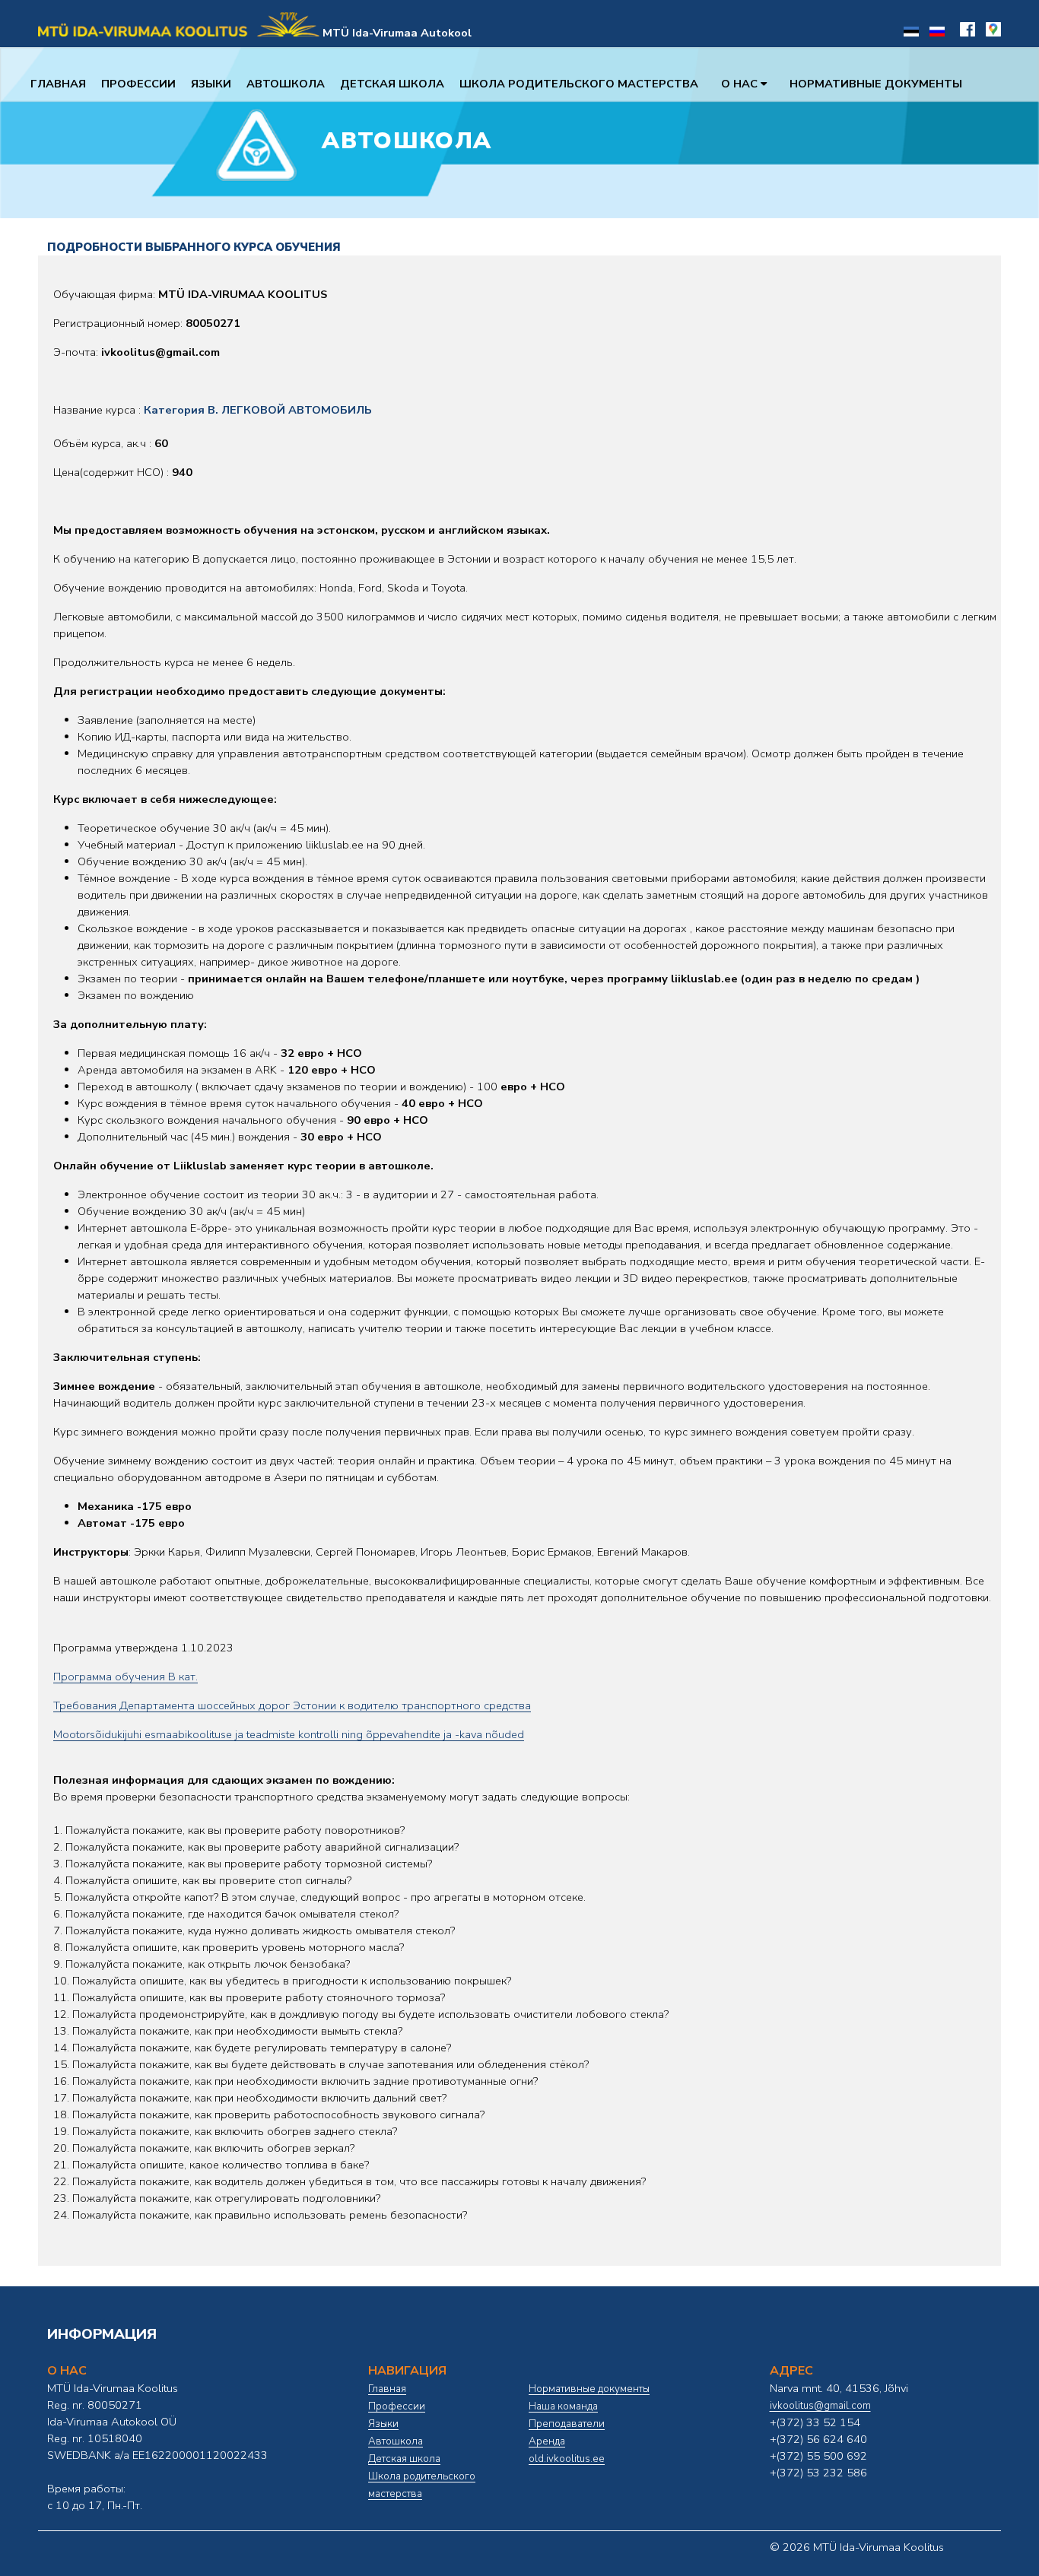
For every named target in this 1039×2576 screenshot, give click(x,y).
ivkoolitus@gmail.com (820, 2406)
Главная (58, 84)
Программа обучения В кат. (126, 1677)
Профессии (138, 84)
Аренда (547, 2441)
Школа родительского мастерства (579, 84)
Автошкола (286, 84)
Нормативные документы (876, 84)
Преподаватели (567, 2424)
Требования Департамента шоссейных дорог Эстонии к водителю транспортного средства (292, 1705)
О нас (741, 84)
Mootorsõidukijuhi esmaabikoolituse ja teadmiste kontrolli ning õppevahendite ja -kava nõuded (289, 1734)
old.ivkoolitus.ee (567, 2459)
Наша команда (563, 2406)
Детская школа (392, 84)
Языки (211, 84)
